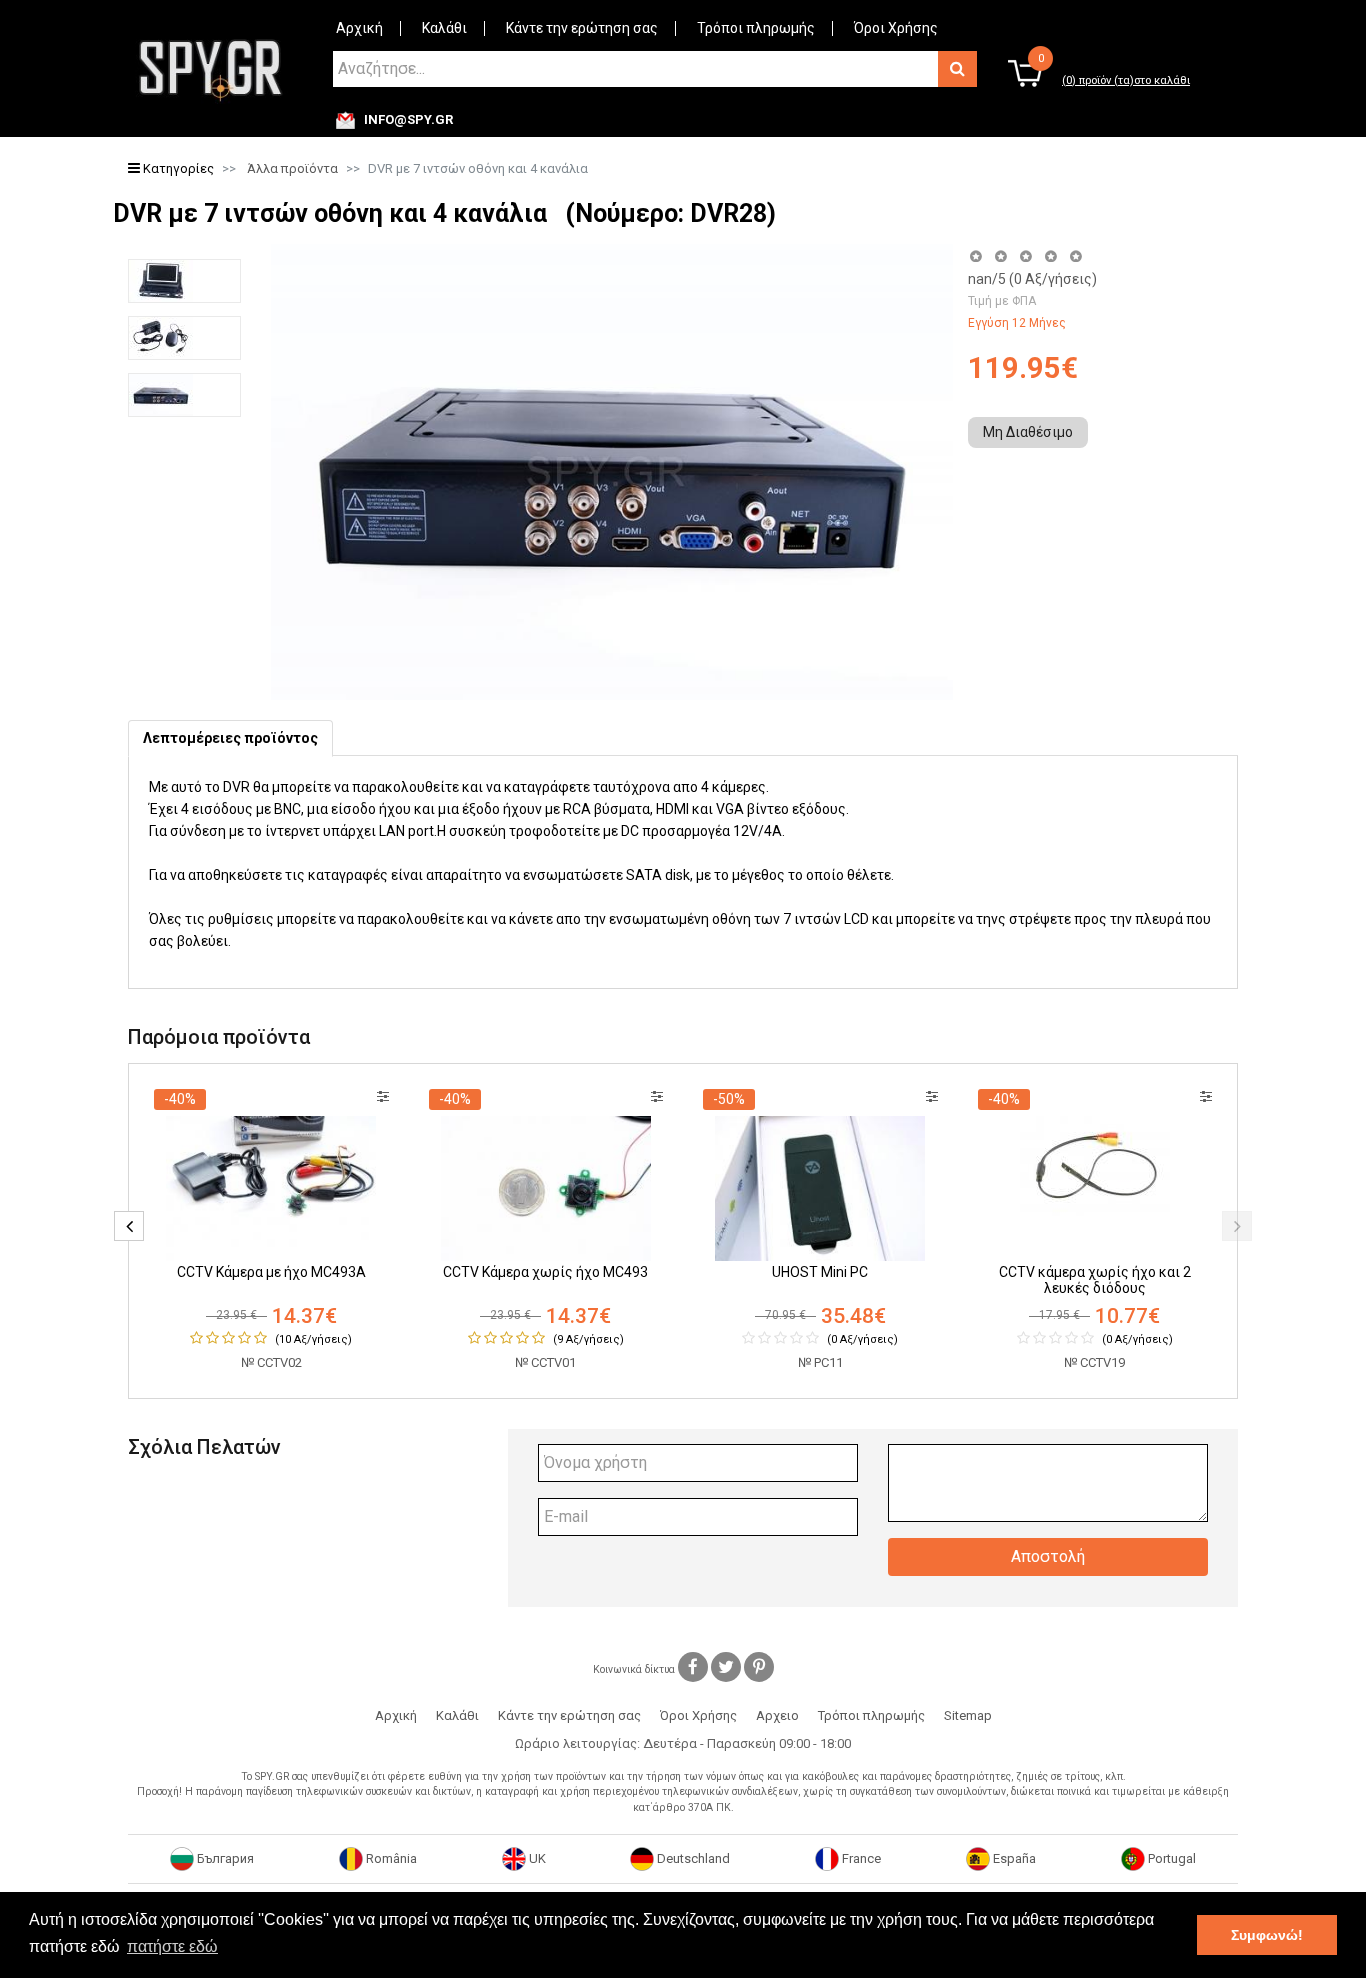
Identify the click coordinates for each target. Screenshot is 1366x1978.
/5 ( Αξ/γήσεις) (1032, 279)
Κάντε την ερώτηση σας (582, 28)
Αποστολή (1048, 1556)
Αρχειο (777, 1715)
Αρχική (359, 28)
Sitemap (968, 1715)
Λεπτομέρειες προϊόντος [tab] (230, 738)
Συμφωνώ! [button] (1267, 1935)
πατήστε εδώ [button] (172, 1946)
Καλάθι (444, 28)
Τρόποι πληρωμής (756, 28)
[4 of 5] (1050, 256)
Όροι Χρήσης (896, 28)
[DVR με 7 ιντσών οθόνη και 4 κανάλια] (184, 281)
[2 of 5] (1000, 256)
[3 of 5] (1025, 256)
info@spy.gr (408, 120)
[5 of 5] (1076, 256)
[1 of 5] (975, 256)
